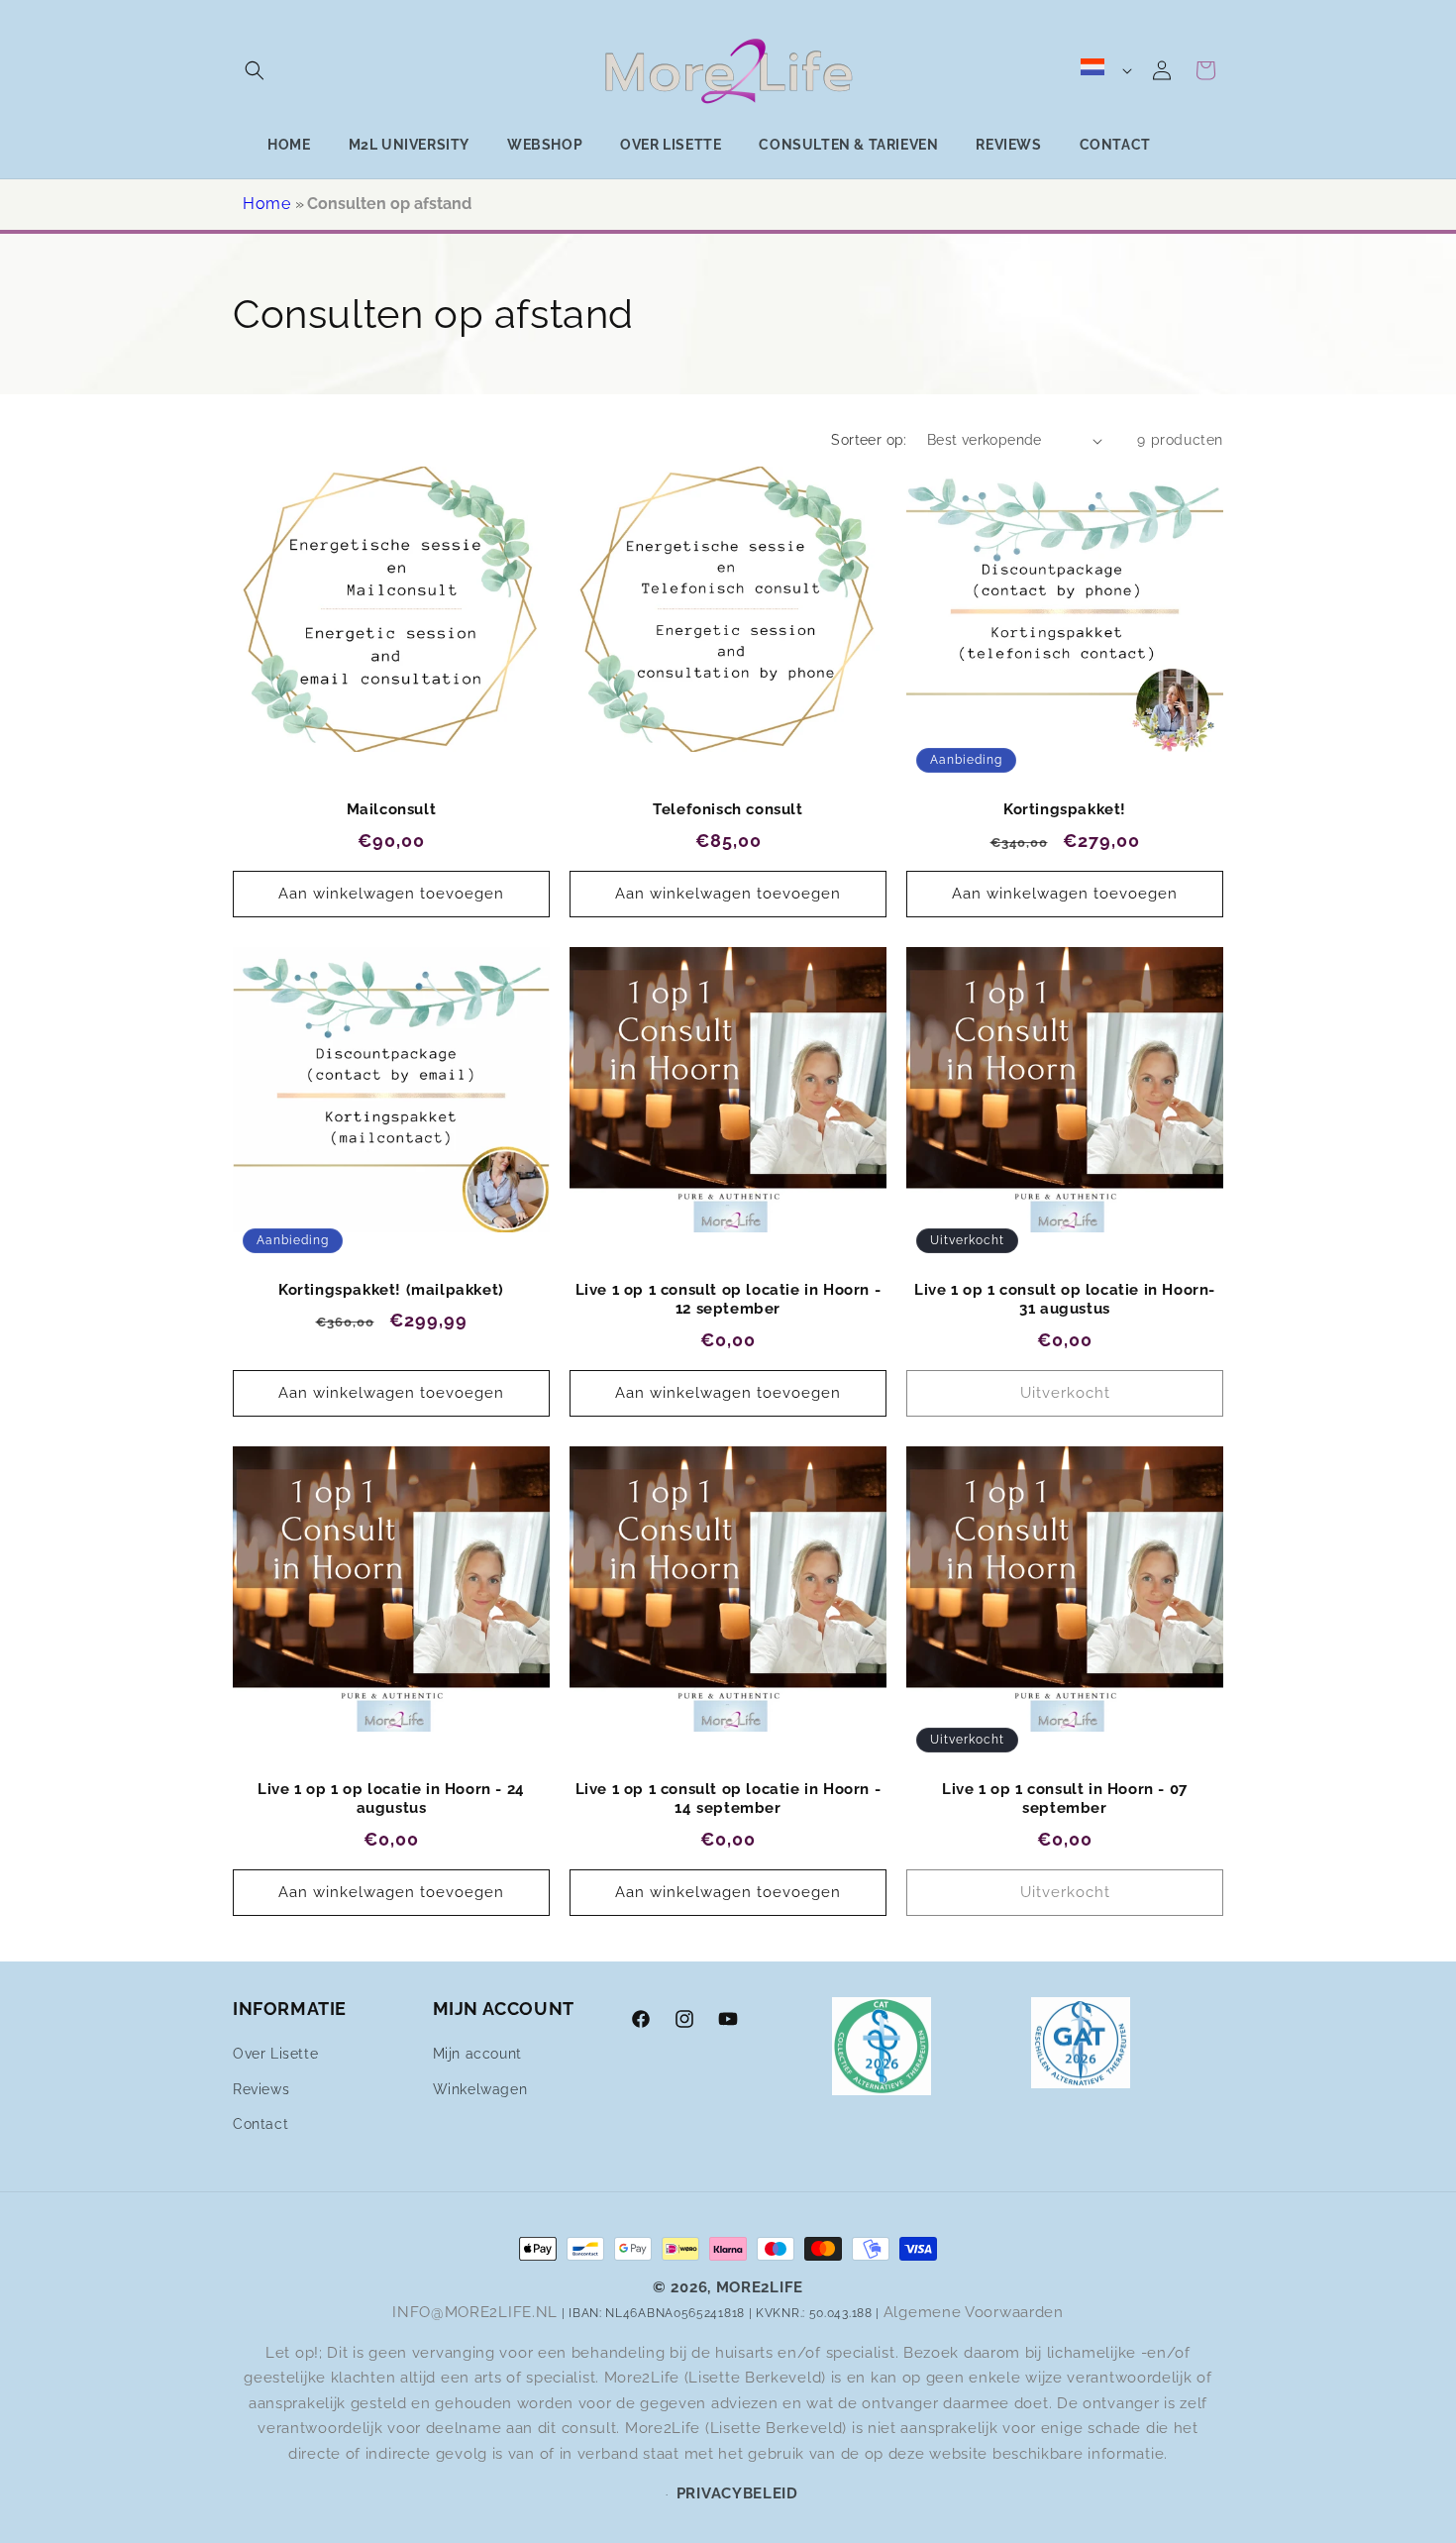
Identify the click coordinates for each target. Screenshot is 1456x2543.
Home (266, 204)
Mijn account (477, 2054)
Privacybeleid (737, 2493)
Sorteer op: (869, 440)
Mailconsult (392, 809)
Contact (260, 2124)
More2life (760, 2287)
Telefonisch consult (728, 809)
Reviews (261, 2088)
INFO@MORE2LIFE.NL (475, 2312)
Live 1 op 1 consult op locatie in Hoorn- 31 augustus (1065, 1300)
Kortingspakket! (1065, 809)
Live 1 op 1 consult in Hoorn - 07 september (1065, 1799)
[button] (255, 70)
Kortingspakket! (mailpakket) (391, 1290)
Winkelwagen (480, 2088)
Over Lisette (275, 2054)
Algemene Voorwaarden (974, 2312)
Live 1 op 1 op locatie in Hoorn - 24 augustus (391, 1799)
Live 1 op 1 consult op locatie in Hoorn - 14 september (728, 1799)
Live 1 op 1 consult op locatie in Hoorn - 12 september (728, 1300)
